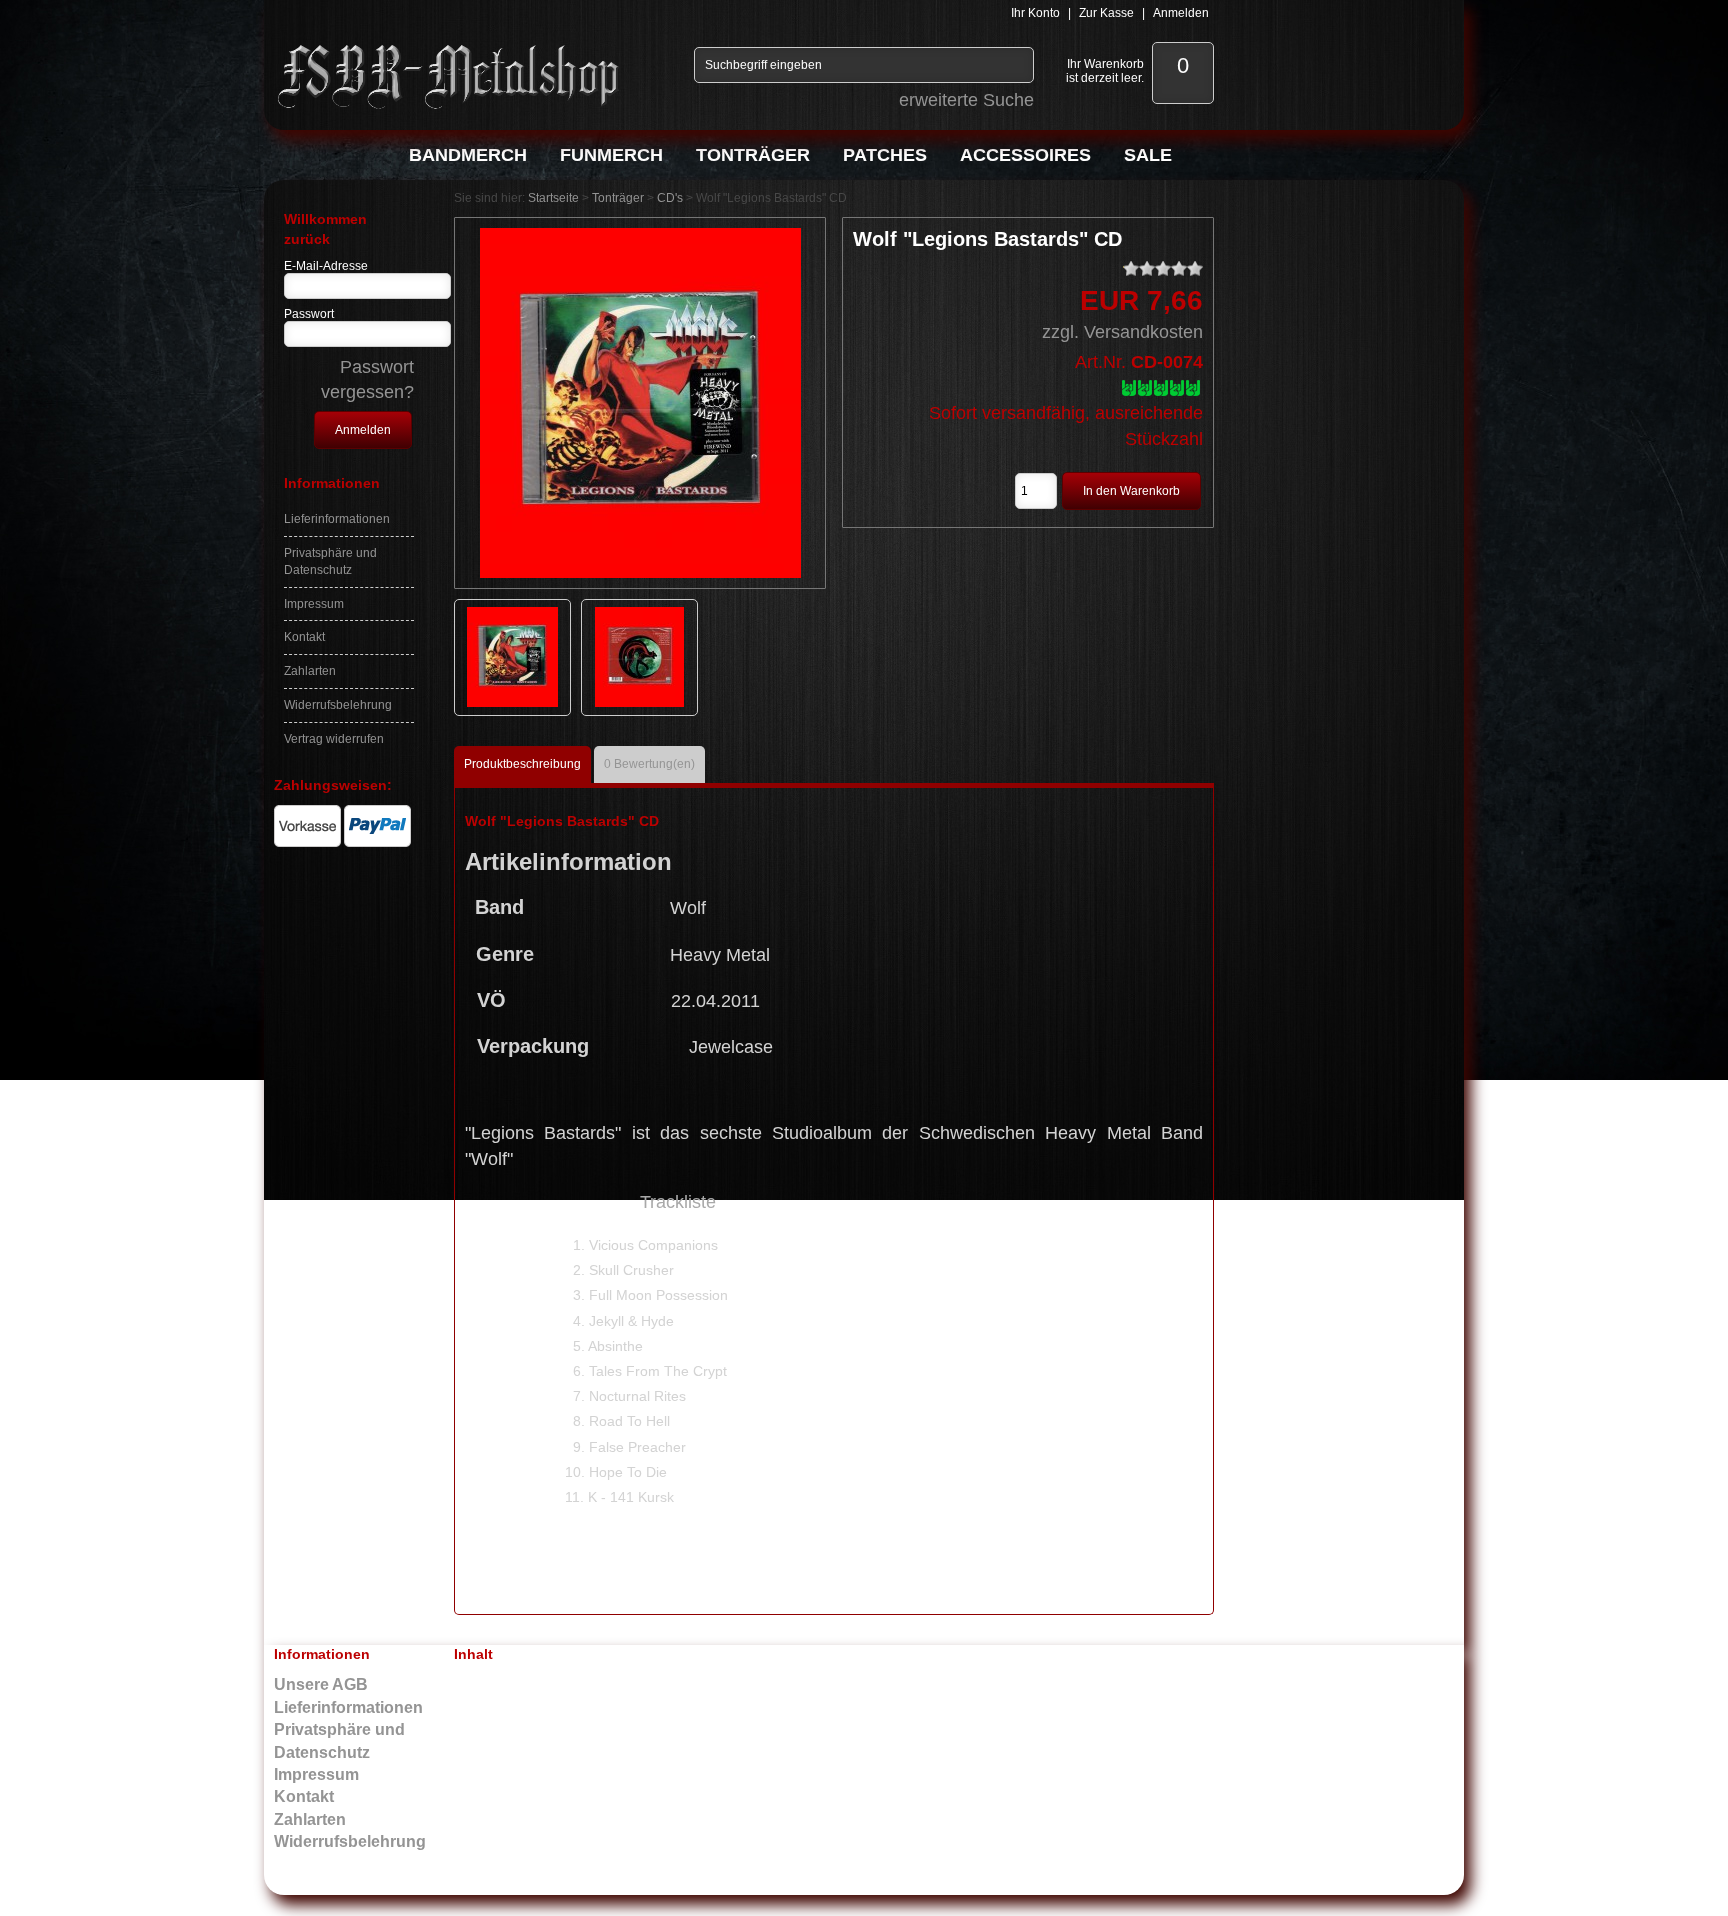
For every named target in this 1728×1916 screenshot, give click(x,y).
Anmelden (1181, 13)
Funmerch (611, 155)
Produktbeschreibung (522, 764)
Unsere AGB (321, 1684)
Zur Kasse (1106, 13)
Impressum (314, 604)
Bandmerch (468, 155)
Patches (885, 155)
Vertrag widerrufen (334, 739)
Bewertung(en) (649, 764)
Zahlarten (310, 671)
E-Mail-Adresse (326, 266)
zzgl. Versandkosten (1122, 332)
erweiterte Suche (966, 100)
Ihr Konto (1035, 13)
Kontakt (304, 637)
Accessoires (1025, 155)
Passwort (309, 314)
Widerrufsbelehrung (338, 705)
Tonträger (753, 155)
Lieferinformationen (337, 519)
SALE (1148, 155)
